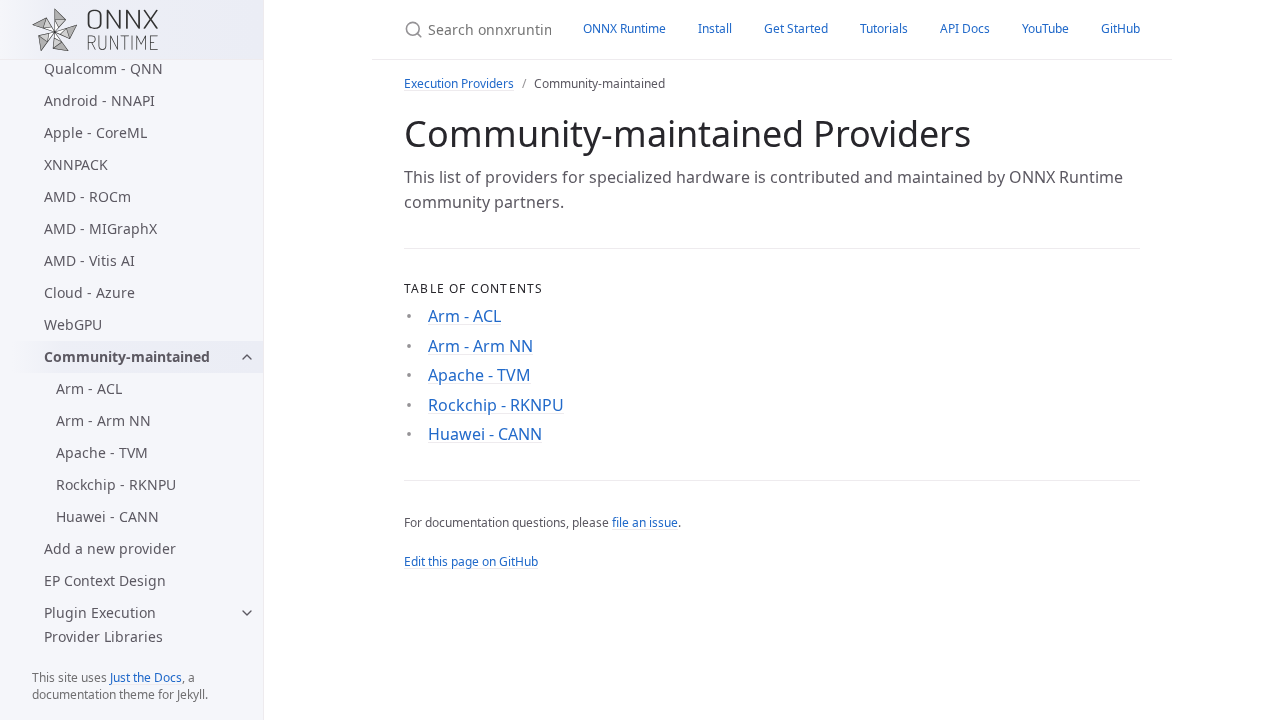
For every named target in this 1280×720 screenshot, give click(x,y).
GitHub (1120, 28)
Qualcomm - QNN (103, 68)
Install (715, 28)
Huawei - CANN (107, 516)
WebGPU (73, 324)
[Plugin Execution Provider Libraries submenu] (247, 613)
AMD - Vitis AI (89, 260)
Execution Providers (459, 83)
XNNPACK (76, 164)
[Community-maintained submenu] (247, 357)
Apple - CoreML (95, 132)
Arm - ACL (89, 388)
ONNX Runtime (624, 28)
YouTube (1045, 28)
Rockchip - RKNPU (116, 484)
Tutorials (884, 28)
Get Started (796, 28)
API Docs (965, 28)
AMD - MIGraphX (100, 228)
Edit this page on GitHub (471, 561)
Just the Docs (146, 677)
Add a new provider (110, 548)
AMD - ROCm (87, 196)
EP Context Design (105, 580)
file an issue (645, 522)
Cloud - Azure (89, 292)
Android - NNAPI (99, 100)
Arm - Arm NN (103, 420)
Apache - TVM (102, 452)
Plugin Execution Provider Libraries (103, 624)
